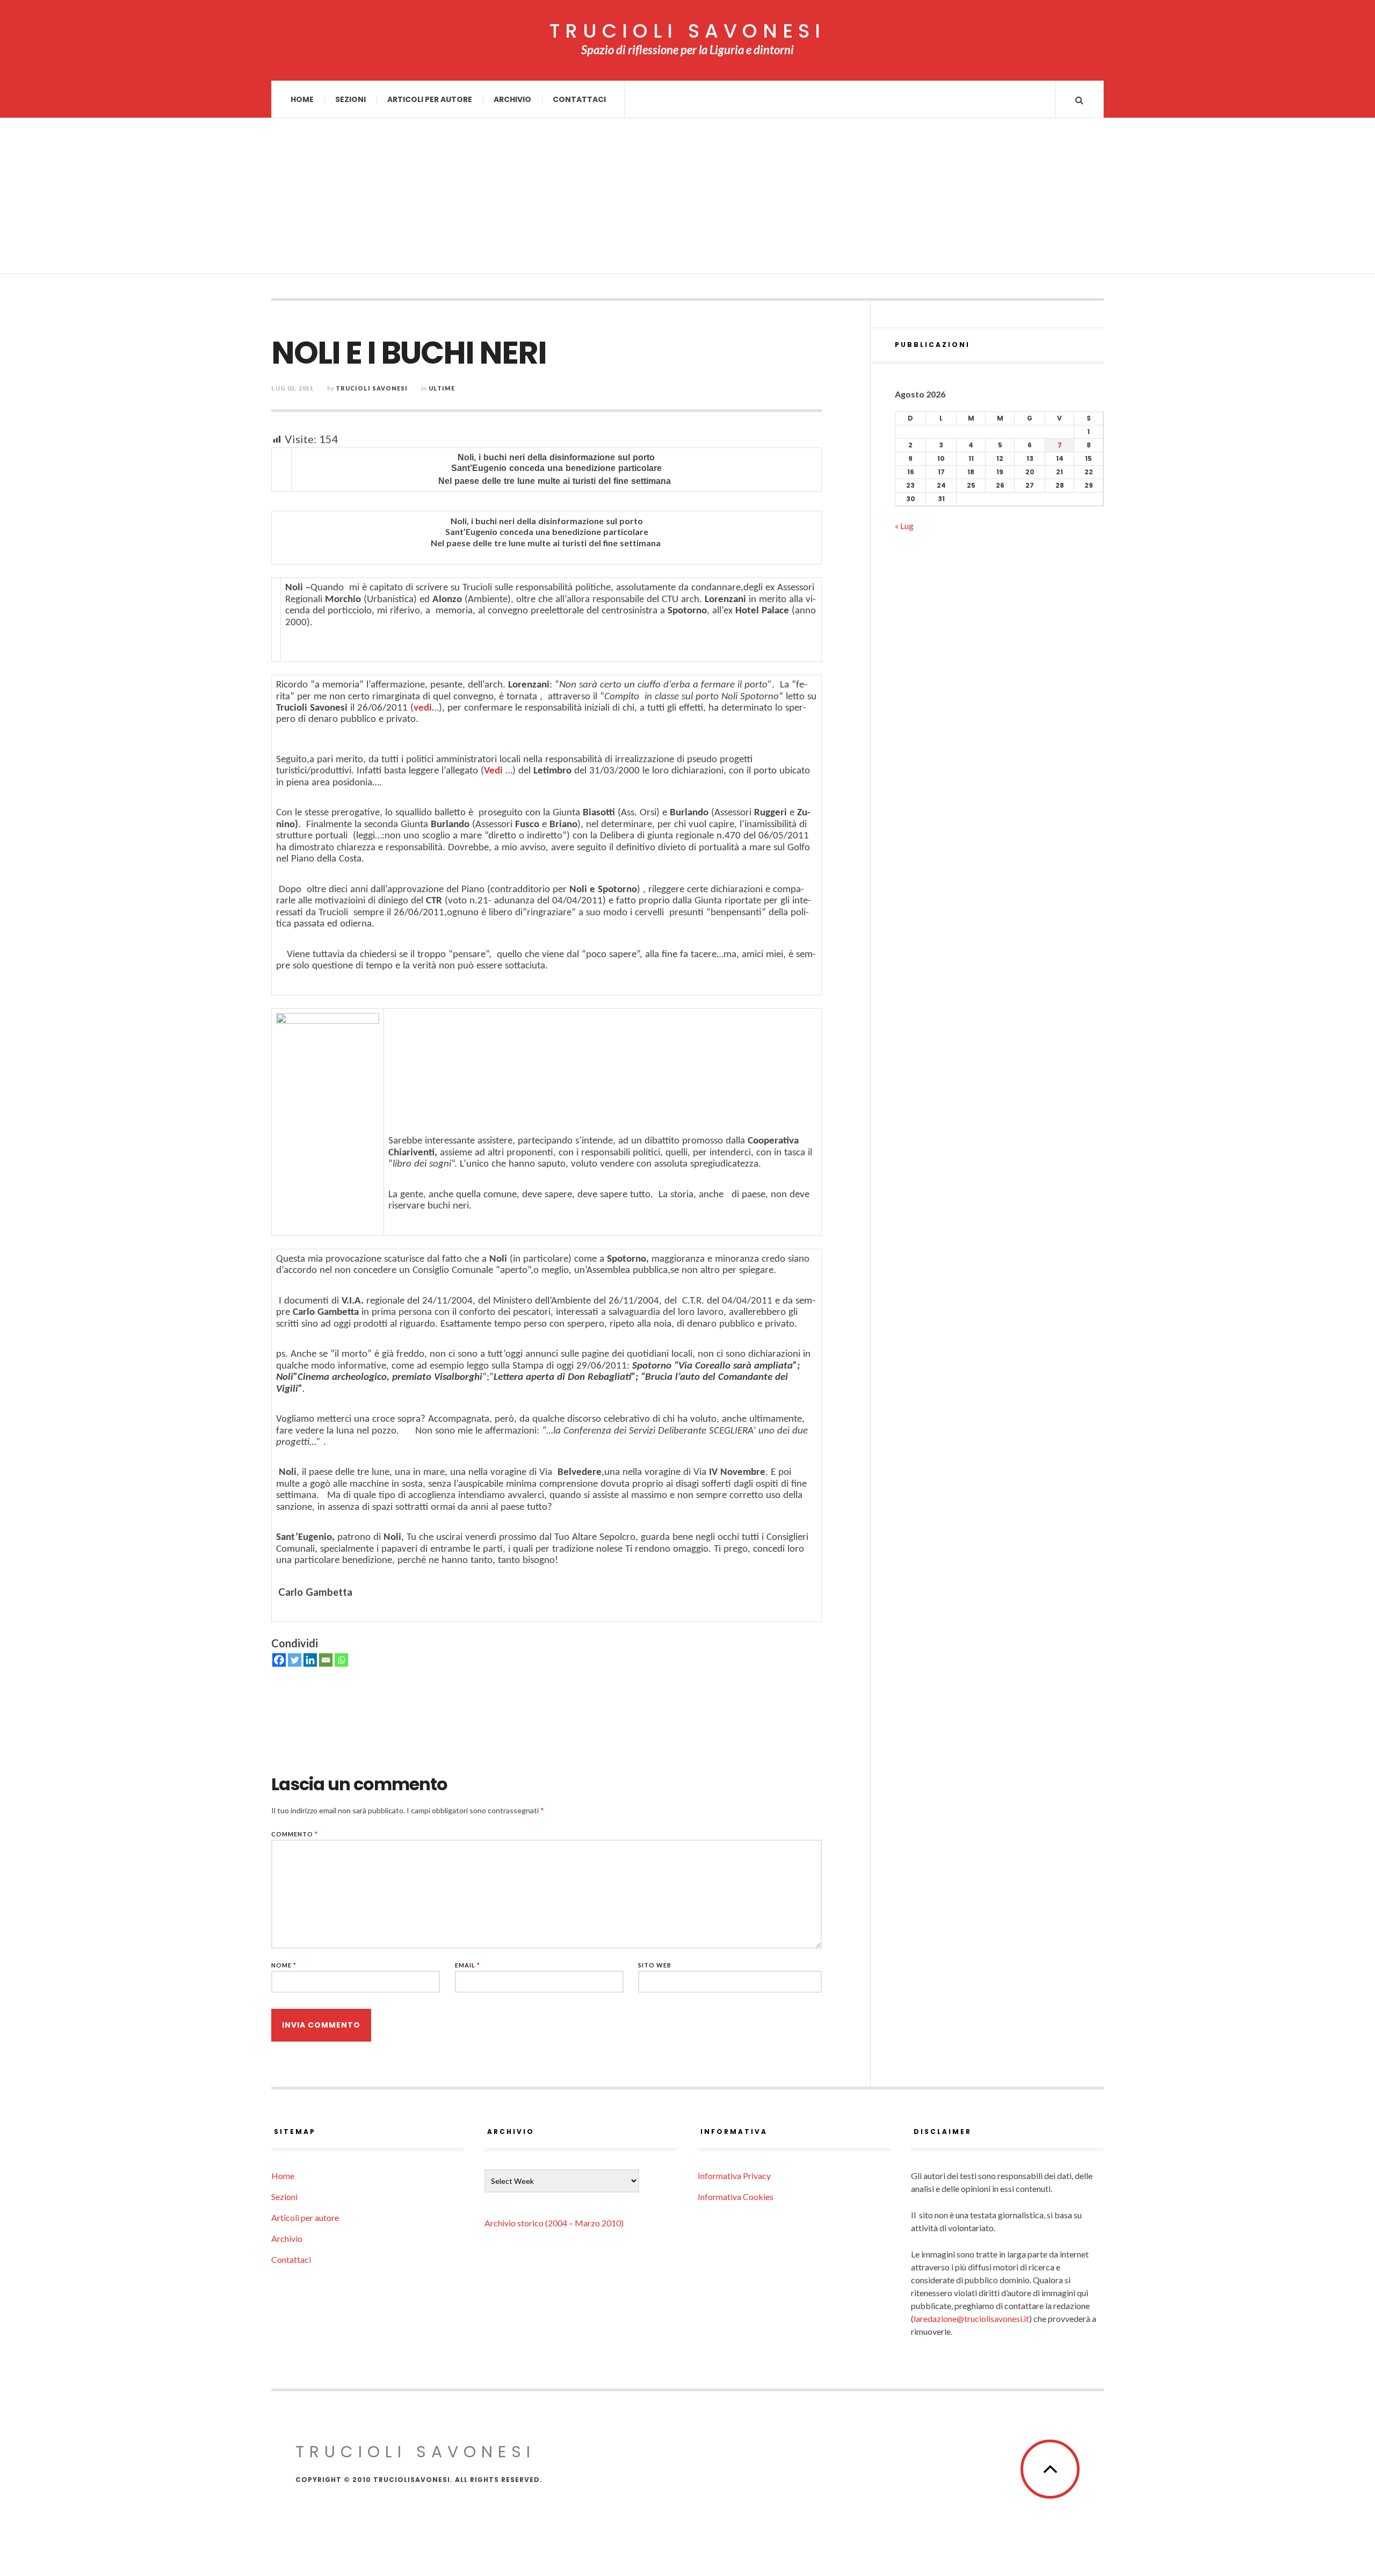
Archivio (512, 99)
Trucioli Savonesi (372, 388)
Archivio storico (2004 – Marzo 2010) (554, 2223)
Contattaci (579, 99)
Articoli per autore (430, 99)
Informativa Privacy (734, 2176)
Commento (295, 1834)
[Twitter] (295, 1660)
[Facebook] (279, 1660)
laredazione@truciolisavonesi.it (971, 2318)
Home (302, 99)
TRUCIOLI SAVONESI (687, 31)
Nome (284, 1965)
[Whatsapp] (341, 1660)
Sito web (655, 1965)
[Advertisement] (687, 199)
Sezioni (350, 99)
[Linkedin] (310, 1660)
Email (468, 1965)
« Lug (904, 526)
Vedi (493, 771)
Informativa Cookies (736, 2197)
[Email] (326, 1660)
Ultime (442, 388)
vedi (423, 708)
